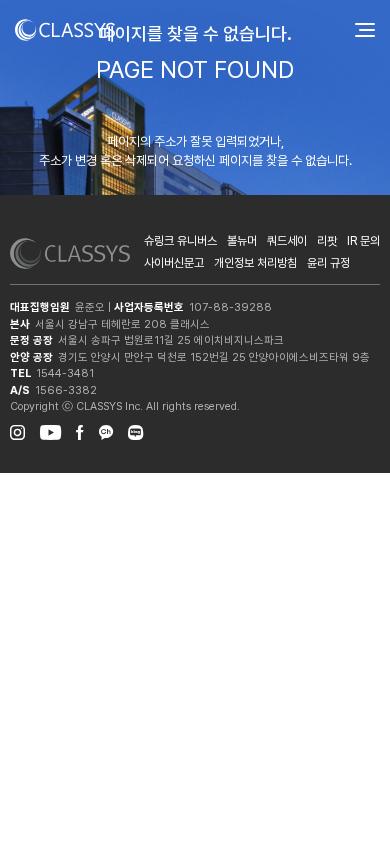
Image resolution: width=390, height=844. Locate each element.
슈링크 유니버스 (180, 241)
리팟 (327, 241)
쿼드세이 (287, 241)
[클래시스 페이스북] (80, 430)
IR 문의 (363, 241)
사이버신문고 (174, 263)
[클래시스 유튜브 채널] (50, 430)
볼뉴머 (242, 241)
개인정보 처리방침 (255, 263)
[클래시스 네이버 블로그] (135, 430)
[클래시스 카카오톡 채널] (106, 430)
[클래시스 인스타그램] (17, 430)
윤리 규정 (328, 263)
